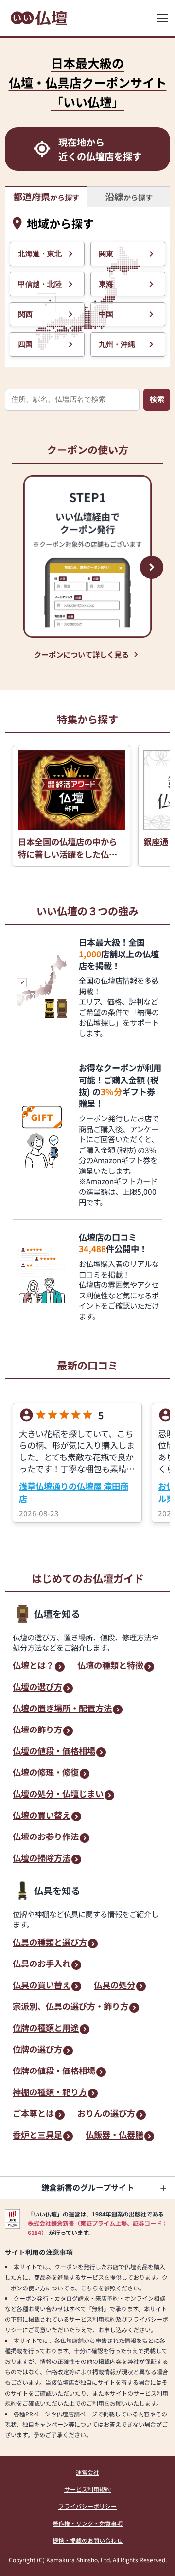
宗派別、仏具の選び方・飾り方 (70, 2007)
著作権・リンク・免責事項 (87, 2523)
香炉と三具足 (37, 2135)
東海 (106, 284)
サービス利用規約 (87, 2489)
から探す (46, 197)
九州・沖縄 (117, 344)
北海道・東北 (40, 254)
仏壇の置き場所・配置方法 (62, 1709)
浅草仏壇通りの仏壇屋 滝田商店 (74, 1492)
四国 (25, 344)
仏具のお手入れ (42, 1964)
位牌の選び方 (37, 2050)
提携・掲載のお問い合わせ (87, 2540)
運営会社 (87, 2472)
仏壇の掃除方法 (42, 1859)
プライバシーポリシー (87, 2506)
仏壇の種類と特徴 (110, 1666)
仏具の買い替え (42, 1986)
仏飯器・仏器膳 (114, 2135)
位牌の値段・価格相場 (54, 2071)
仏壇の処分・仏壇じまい (58, 1794)
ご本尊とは (33, 2114)
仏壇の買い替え (42, 1816)
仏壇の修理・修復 (46, 1773)
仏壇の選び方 (37, 1687)
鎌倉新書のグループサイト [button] (88, 2187)
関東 (106, 254)
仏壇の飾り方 (37, 1730)
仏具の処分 (114, 1986)
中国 (106, 314)
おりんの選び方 (106, 2114)
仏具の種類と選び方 (50, 1943)
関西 (25, 314)
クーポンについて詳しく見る (81, 654)
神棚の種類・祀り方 (50, 2093)
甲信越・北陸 (40, 284)
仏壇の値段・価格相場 (54, 1752)
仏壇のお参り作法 (46, 1837)
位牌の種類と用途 (46, 2028)
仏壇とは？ (33, 1666)
